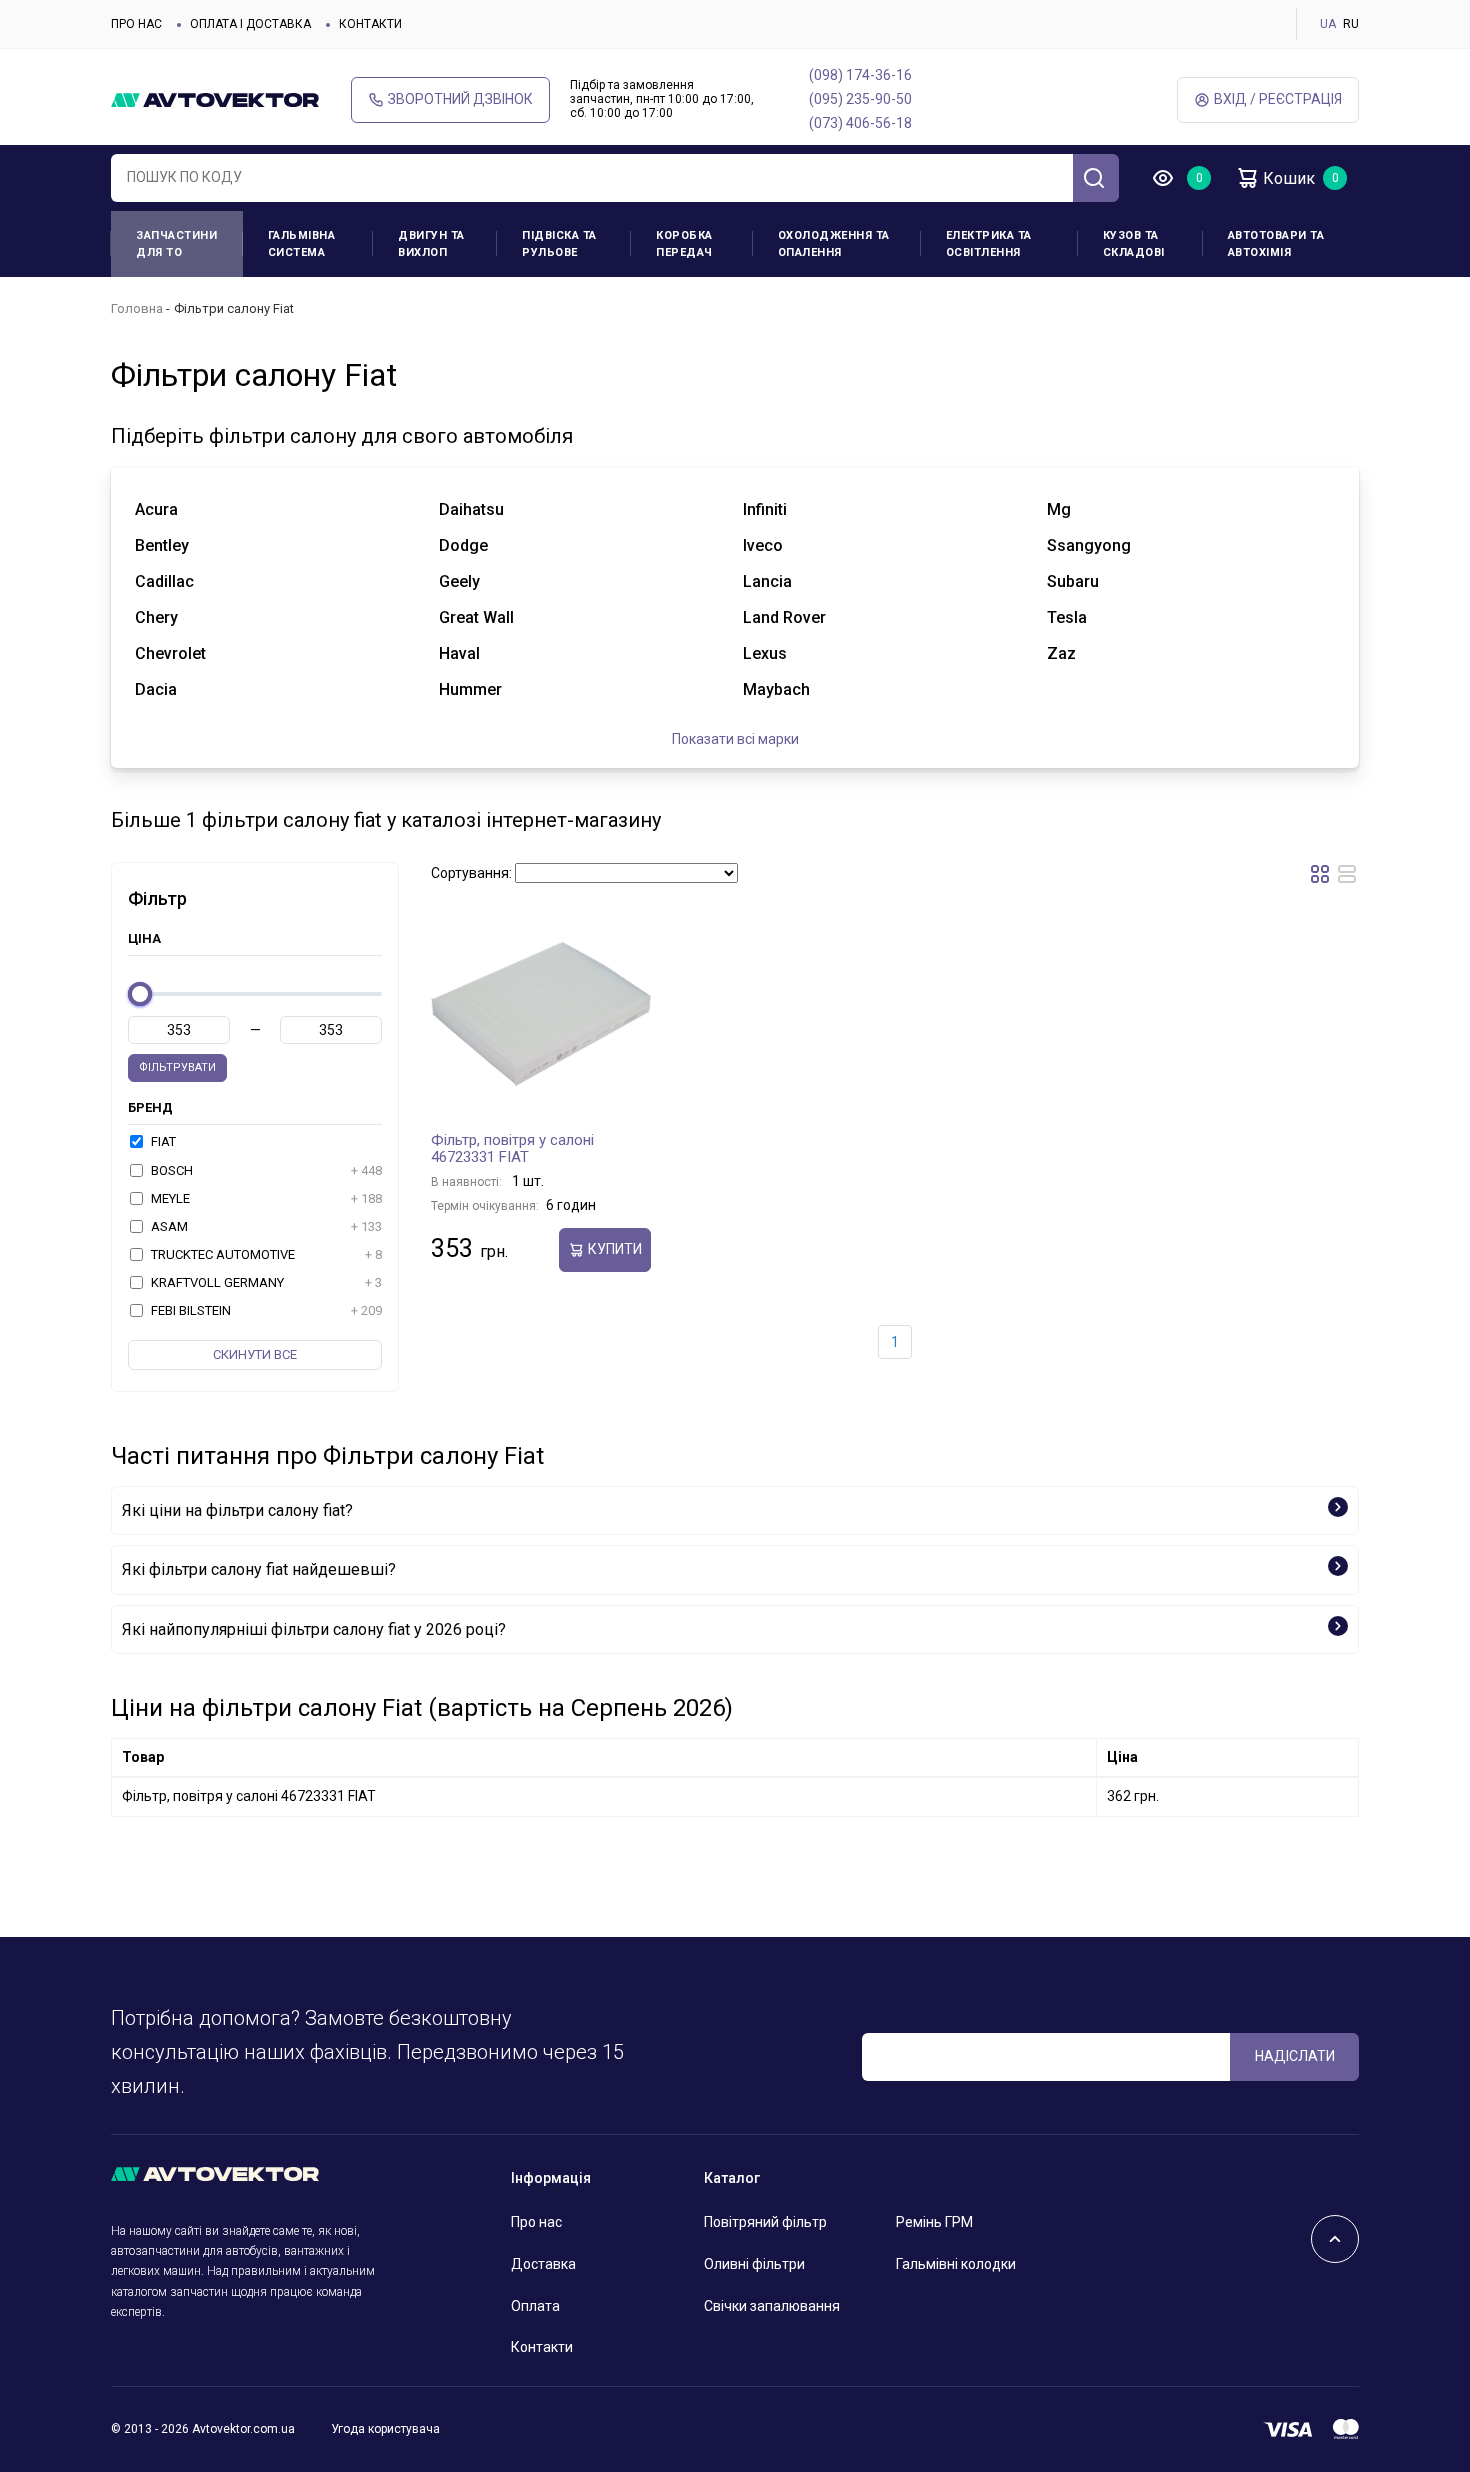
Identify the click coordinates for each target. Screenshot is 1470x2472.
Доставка (543, 2264)
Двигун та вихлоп (431, 244)
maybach (776, 689)
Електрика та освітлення (989, 244)
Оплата (535, 2306)
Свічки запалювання (772, 2306)
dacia (156, 689)
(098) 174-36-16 (860, 75)
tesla (1067, 617)
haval (459, 653)
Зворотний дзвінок (460, 99)
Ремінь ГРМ (934, 2222)
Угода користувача (385, 2429)
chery (156, 617)
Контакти (370, 24)
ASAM (265, 1226)
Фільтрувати (177, 1067)
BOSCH (265, 1170)
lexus (765, 653)
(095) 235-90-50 (860, 99)
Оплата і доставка (250, 24)
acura (156, 509)
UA (1328, 24)
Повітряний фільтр (765, 2222)
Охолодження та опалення (834, 244)
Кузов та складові (1134, 244)
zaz (1061, 653)
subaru (1073, 581)
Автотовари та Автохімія (1276, 244)
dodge (463, 545)
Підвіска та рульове (559, 244)
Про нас (136, 24)
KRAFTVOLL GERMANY (265, 1282)
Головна (137, 308)
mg (1059, 509)
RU (1351, 24)
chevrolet (170, 653)
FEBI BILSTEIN (265, 1310)
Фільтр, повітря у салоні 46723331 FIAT (512, 1149)
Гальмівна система (302, 244)
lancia (767, 581)
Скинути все (255, 1354)
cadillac (164, 581)
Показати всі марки (735, 739)
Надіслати (1295, 2056)
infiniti (765, 509)
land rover (784, 617)
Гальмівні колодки (956, 2264)
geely (459, 581)
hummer (470, 689)
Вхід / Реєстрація (1278, 99)
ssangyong (1089, 545)
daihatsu (471, 509)
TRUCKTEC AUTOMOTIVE (265, 1254)
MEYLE (265, 1198)
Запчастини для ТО (176, 244)
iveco (763, 545)
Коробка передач (684, 244)
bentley (162, 545)
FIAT (162, 1141)
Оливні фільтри (754, 2264)
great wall (476, 617)
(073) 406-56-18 (860, 123)
